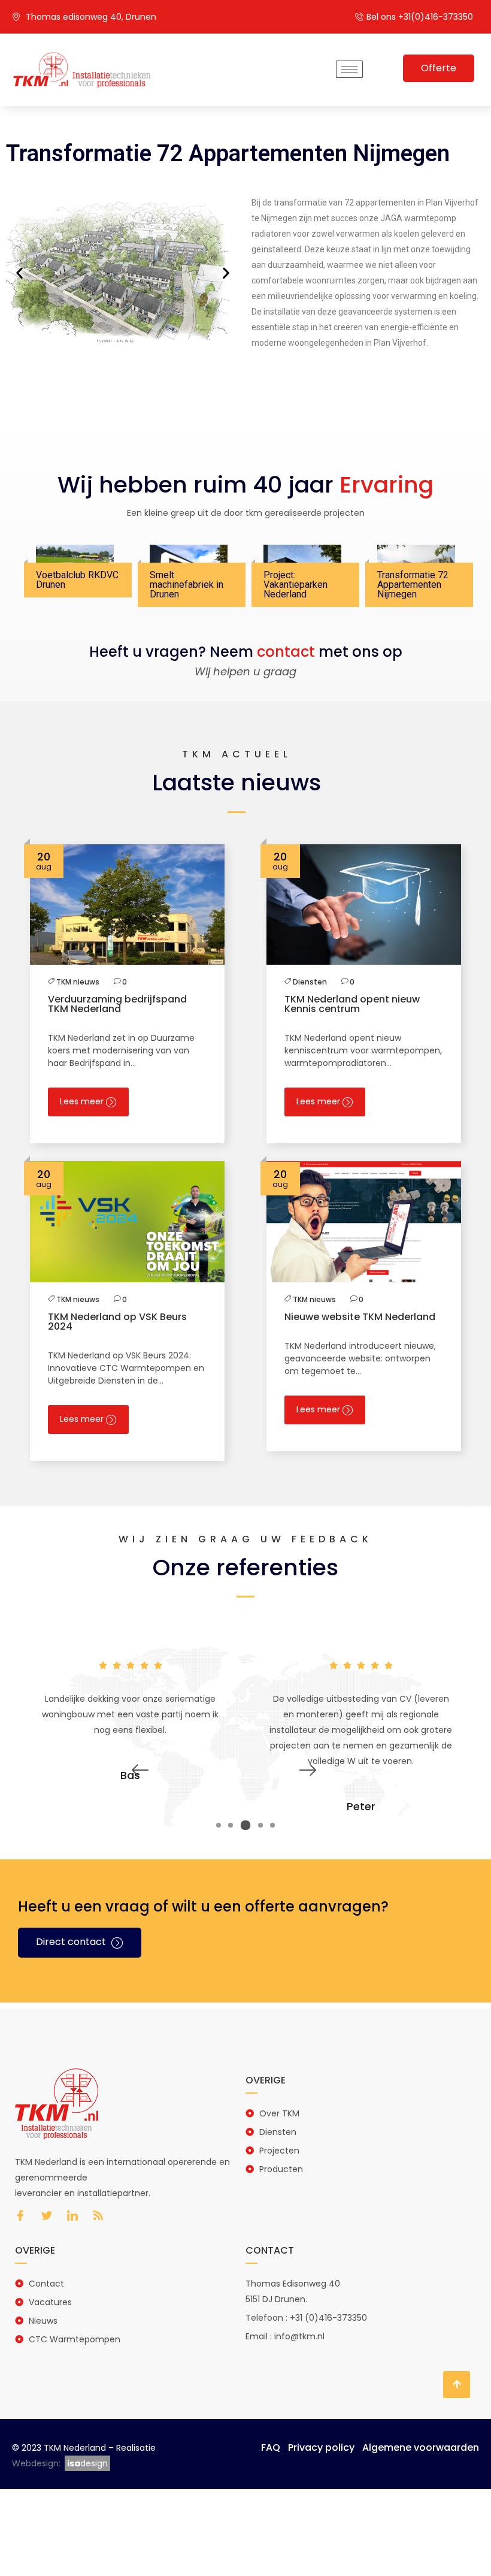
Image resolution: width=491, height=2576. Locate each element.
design (87, 2463)
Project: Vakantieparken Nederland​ (295, 585)
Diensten (310, 982)
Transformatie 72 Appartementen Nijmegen (413, 585)
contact (286, 652)
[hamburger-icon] (349, 69)
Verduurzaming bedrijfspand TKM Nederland (117, 1004)
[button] (19, 272)
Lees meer (83, 1101)
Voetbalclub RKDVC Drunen (77, 580)
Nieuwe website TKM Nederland (360, 1317)
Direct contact (72, 1942)
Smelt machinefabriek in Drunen (187, 585)
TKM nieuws (78, 982)
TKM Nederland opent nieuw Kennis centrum (352, 1004)
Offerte (439, 68)
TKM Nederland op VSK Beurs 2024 (117, 1322)
